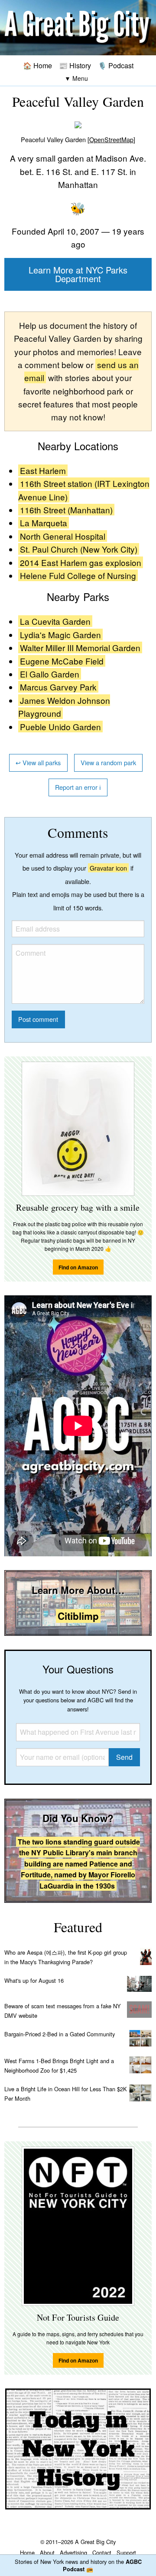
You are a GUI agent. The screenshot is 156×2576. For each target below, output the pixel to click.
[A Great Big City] (78, 27)
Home (27, 2552)
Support (126, 2552)
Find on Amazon (78, 1267)
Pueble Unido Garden (60, 727)
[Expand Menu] (76, 78)
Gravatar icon (108, 868)
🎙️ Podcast (116, 65)
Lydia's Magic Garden (60, 634)
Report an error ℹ (78, 787)
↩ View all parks (38, 762)
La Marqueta (44, 523)
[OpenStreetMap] (111, 139)
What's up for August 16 (34, 1980)
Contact (102, 2552)
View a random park (108, 762)
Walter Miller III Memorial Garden (80, 647)
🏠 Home (37, 65)
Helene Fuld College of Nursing (78, 575)
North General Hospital (63, 536)
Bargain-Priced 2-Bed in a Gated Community (60, 2034)
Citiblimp (78, 1616)
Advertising (73, 2552)
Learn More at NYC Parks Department (78, 274)
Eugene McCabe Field (62, 661)
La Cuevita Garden (55, 621)
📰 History (75, 65)
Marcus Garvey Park (58, 687)
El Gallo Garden (50, 674)
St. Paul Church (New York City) (79, 549)
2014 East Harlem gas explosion (81, 562)
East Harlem (43, 470)
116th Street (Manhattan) (66, 510)
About (47, 2552)
